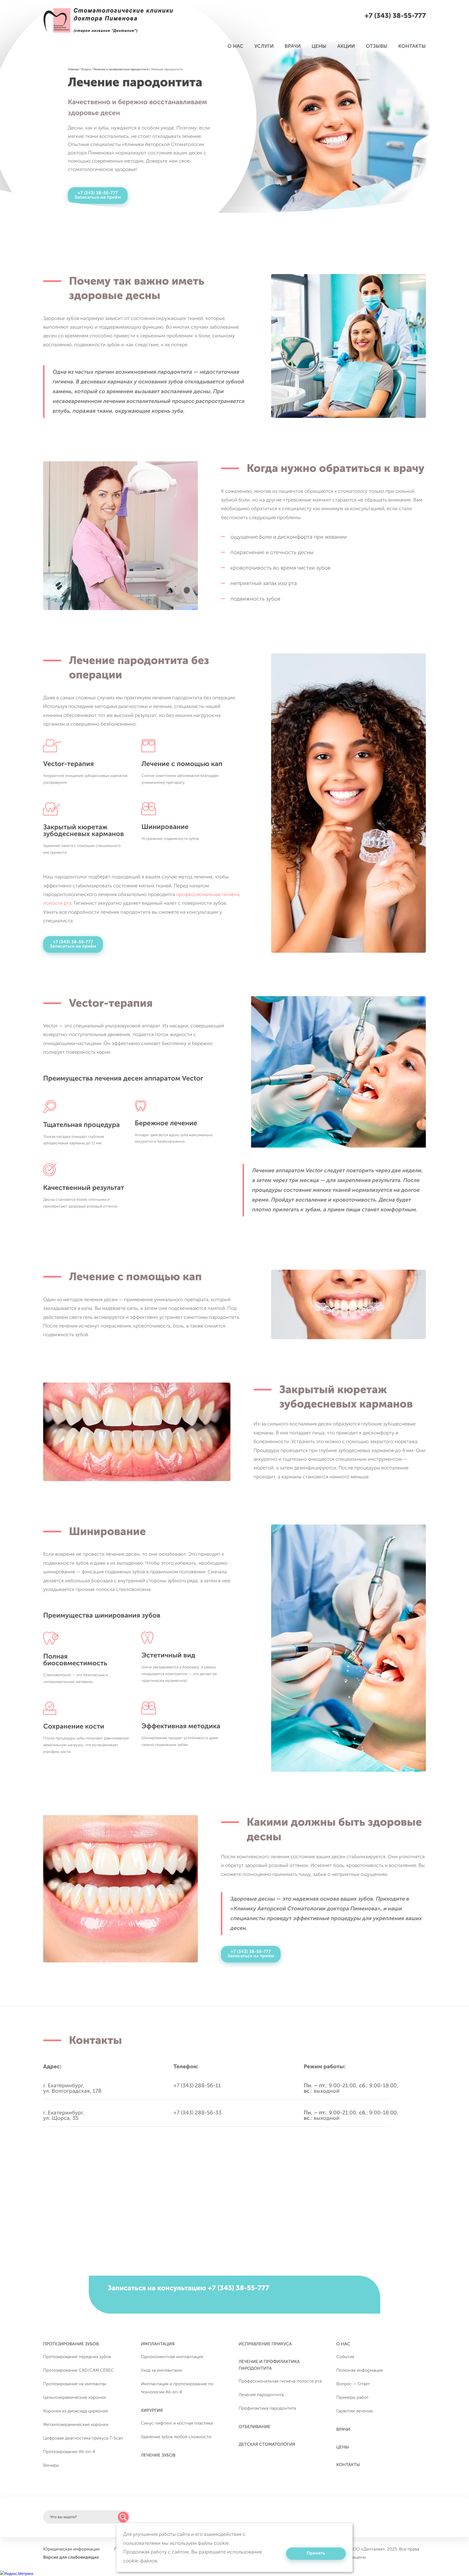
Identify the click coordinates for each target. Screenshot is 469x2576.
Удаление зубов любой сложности (176, 2437)
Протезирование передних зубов (77, 2357)
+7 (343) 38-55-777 (395, 16)
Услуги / (87, 69)
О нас (235, 46)
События (345, 2357)
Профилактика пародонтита (267, 2408)
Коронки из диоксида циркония (75, 2411)
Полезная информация (360, 2370)
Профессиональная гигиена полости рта (280, 2381)
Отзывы (377, 46)
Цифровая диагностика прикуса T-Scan (83, 2438)
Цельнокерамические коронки (75, 2398)
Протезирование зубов (71, 2344)
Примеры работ (352, 2398)
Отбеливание (254, 2427)
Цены (319, 46)
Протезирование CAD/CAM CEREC (78, 2370)
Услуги (264, 46)
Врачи (293, 46)
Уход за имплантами (161, 2370)
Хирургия (152, 2411)
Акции (346, 46)
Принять (316, 2553)
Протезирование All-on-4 (69, 2452)
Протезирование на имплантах (75, 2384)
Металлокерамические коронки (76, 2425)
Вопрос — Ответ (353, 2384)
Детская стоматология (267, 2445)
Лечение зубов (158, 2455)
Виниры (51, 2465)
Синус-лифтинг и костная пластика (177, 2423)
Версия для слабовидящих (71, 2557)
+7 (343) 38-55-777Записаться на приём (98, 195)
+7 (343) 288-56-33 (197, 2113)
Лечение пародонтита (261, 2395)
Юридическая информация (71, 2549)
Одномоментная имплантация (172, 2357)
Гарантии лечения (354, 2411)
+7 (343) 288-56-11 (197, 2086)
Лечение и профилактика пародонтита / (122, 69)
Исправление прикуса (265, 2344)
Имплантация (158, 2344)
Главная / (74, 69)
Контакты (412, 46)
